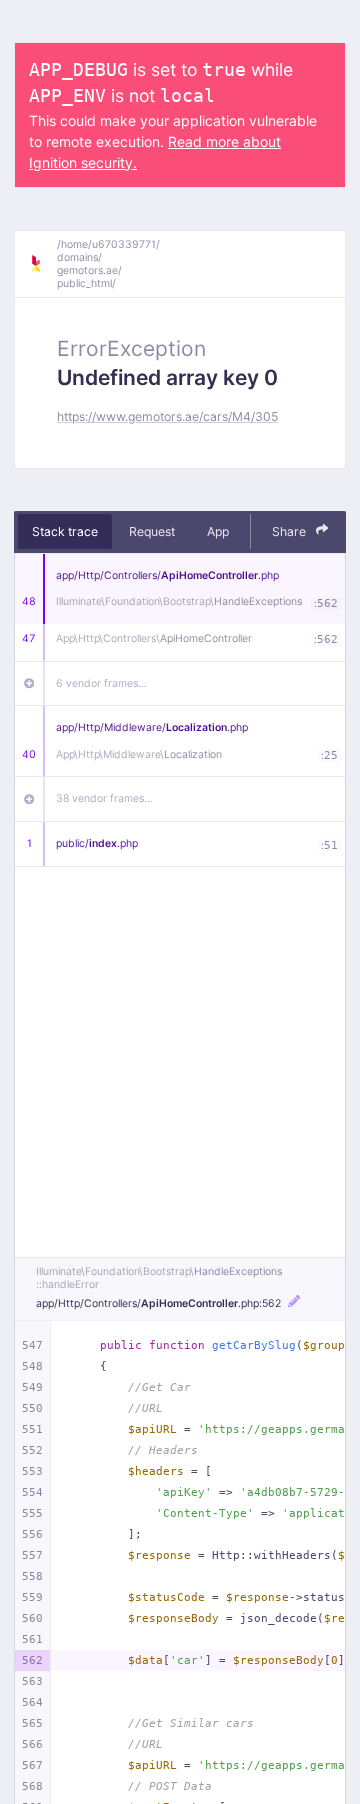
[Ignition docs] (43, 264)
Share (290, 531)
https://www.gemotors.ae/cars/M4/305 (167, 416)
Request (152, 531)
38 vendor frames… (104, 798)
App (218, 531)
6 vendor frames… (101, 683)
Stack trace (65, 531)
